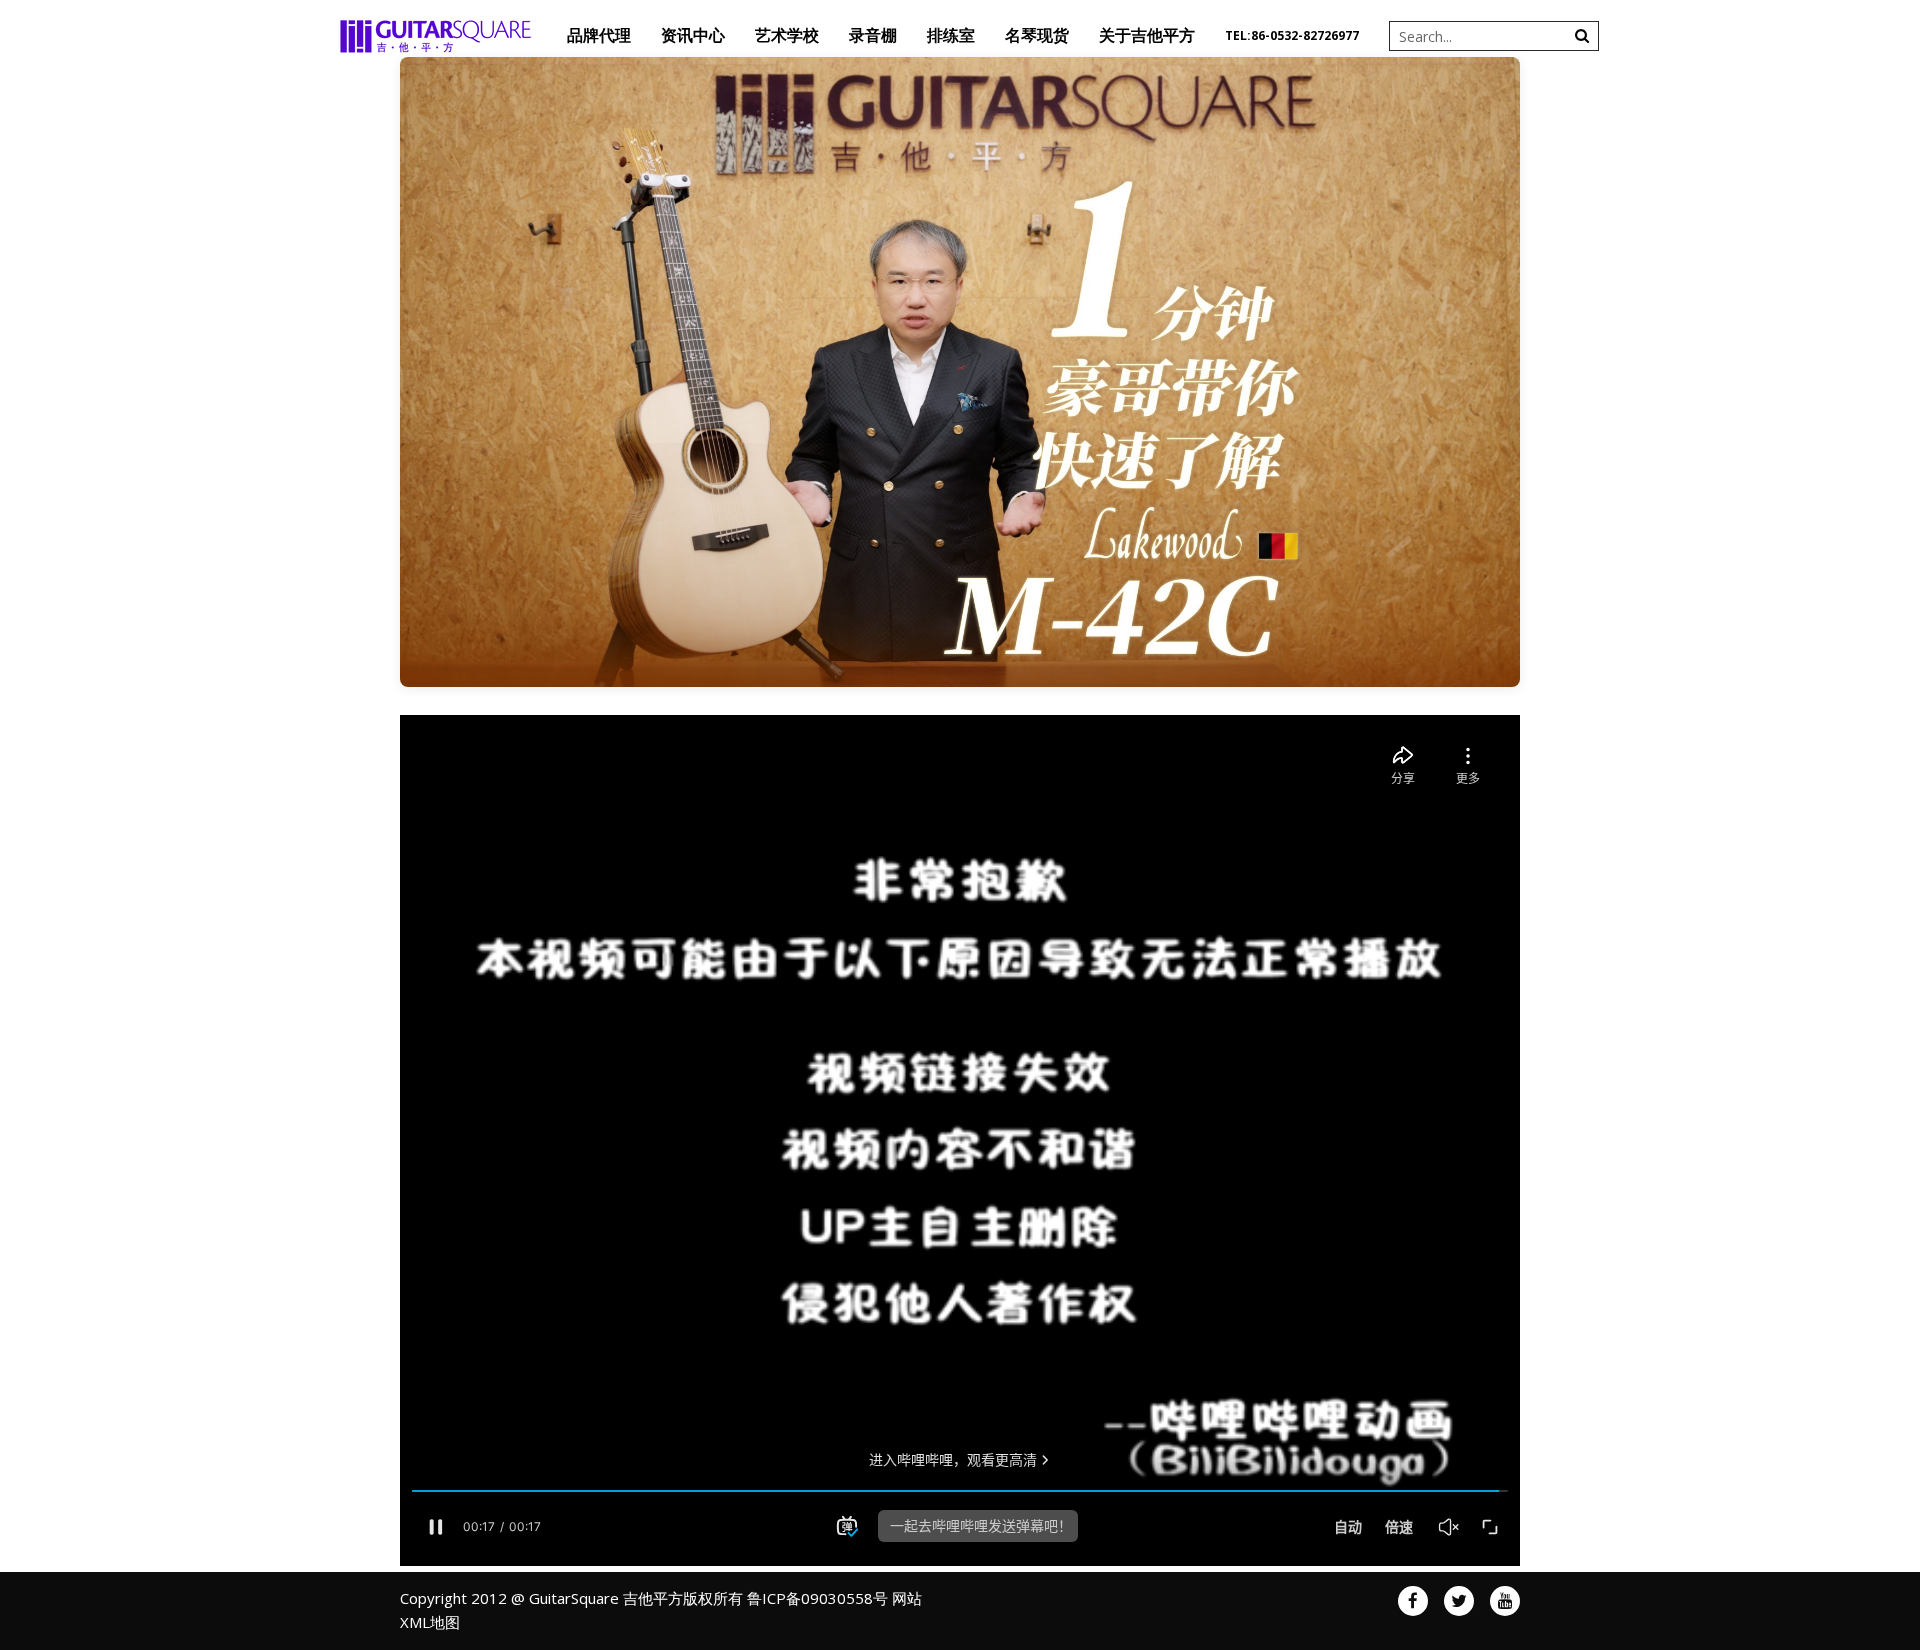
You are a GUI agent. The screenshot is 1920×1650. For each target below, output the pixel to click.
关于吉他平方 (1147, 35)
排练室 (951, 35)
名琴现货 (1037, 35)
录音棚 (873, 35)
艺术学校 (787, 35)
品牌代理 (599, 35)
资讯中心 (693, 35)
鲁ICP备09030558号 (817, 1598)
